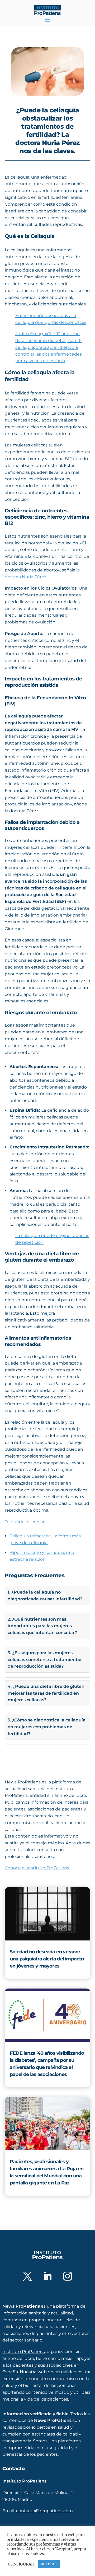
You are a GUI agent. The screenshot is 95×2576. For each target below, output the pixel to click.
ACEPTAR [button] (49, 2564)
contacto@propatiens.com (44, 2511)
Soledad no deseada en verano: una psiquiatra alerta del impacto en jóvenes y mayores (47, 1959)
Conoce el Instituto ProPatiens (37, 1868)
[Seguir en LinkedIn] (47, 2276)
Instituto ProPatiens (24, 2352)
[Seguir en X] (27, 2276)
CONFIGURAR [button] (21, 2564)
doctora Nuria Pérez (25, 577)
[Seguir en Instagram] (68, 2276)
